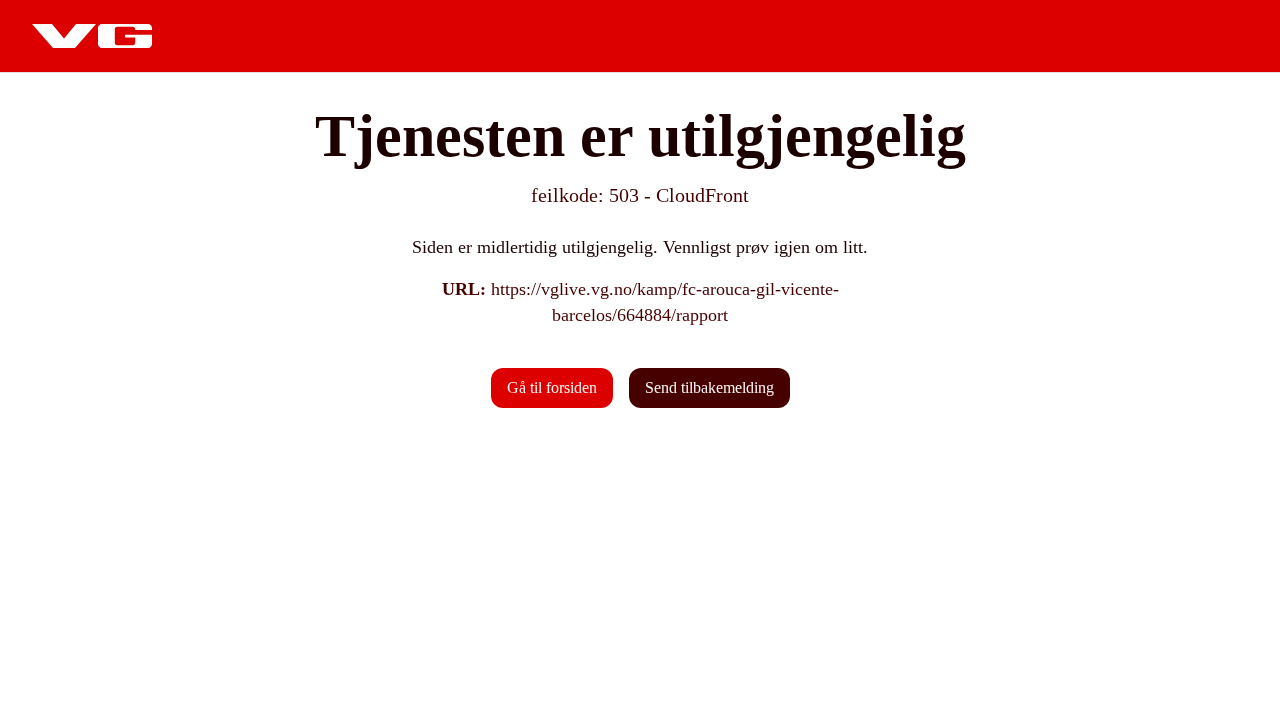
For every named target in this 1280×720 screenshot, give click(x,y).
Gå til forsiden (552, 387)
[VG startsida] (92, 36)
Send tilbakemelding (709, 387)
